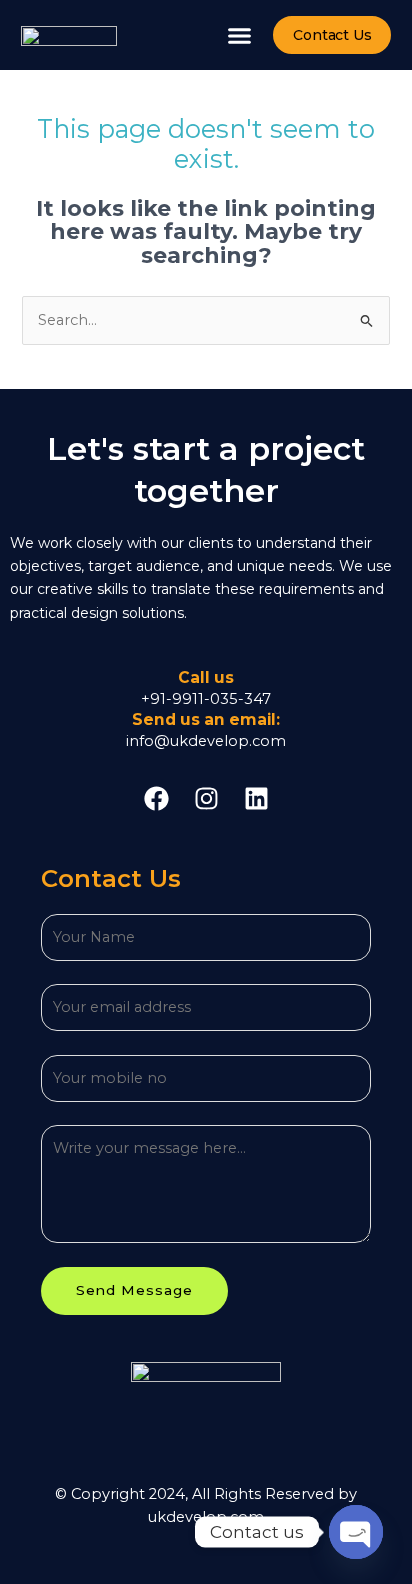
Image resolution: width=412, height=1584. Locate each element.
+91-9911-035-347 (206, 699)
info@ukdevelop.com (206, 741)
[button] (240, 35)
